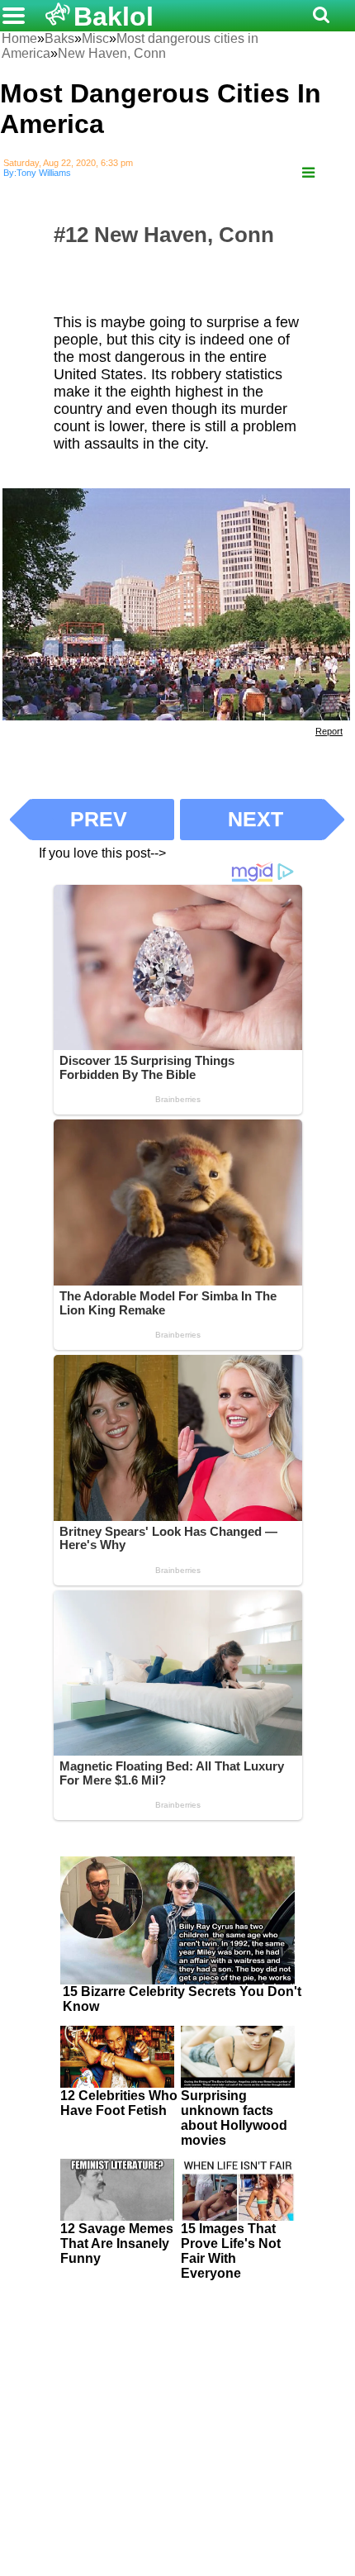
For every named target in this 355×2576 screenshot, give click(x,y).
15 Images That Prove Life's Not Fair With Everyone (231, 2251)
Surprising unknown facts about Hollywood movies (234, 2118)
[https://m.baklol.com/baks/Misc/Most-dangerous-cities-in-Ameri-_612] (308, 173)
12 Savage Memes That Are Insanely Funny (117, 2243)
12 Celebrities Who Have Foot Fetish (119, 2103)
